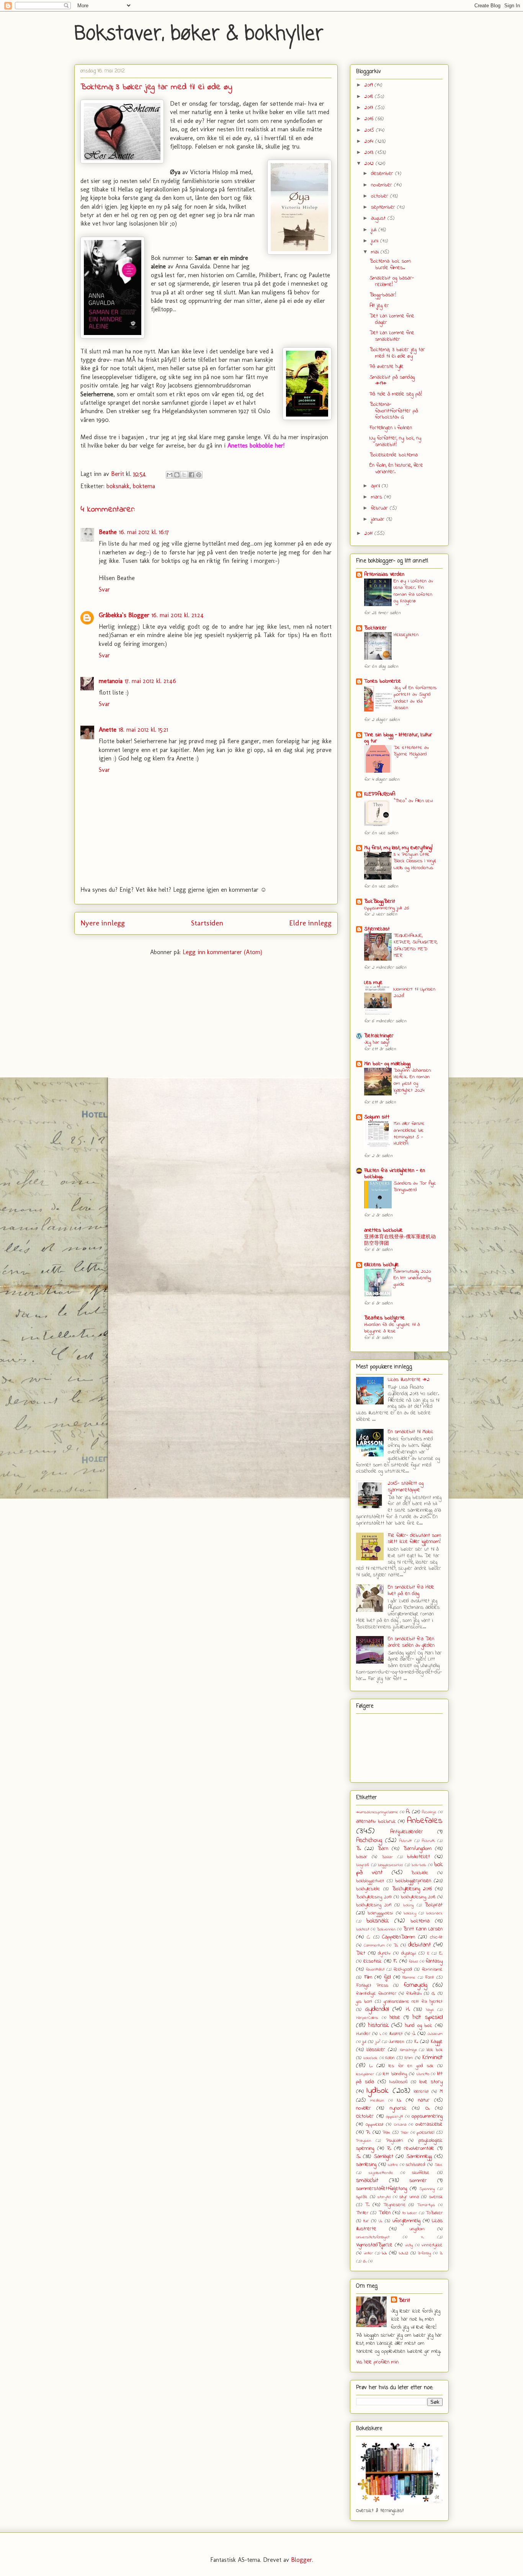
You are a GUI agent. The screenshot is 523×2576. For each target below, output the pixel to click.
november (382, 185)
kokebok (370, 2058)
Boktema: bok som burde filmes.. (390, 265)
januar (379, 519)
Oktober (365, 2116)
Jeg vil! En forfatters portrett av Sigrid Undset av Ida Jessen (415, 698)
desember (383, 174)
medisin (377, 2100)
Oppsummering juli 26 (387, 908)
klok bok (435, 2050)
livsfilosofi (399, 2082)
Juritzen (396, 2042)
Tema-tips (426, 2205)
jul (364, 2042)
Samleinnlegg (419, 2157)
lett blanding (395, 2074)
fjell (387, 1977)
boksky (410, 1913)
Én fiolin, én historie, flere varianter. (396, 469)
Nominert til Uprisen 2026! (414, 992)
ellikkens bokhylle (382, 1265)
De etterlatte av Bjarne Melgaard (411, 751)
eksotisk (373, 1961)
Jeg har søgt (377, 1042)
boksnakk (118, 486)
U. (381, 2221)
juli (375, 230)
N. (399, 2100)
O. (427, 2108)
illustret (396, 2034)
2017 (370, 108)
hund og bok (419, 2026)
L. (371, 2066)
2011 (369, 534)
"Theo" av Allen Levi (413, 801)
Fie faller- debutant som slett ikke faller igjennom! (414, 1539)
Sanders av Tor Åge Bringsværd (415, 1187)
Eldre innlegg (310, 923)
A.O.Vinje (429, 1812)
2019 (369, 85)
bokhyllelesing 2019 (374, 1905)
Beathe (108, 532)
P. (368, 2132)
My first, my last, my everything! (398, 848)
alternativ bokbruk (376, 1822)
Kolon (390, 2058)
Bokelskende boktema (394, 455)
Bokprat (434, 1905)
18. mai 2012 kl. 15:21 (143, 730)
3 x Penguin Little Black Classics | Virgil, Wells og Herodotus (415, 861)
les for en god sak (411, 2066)
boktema (144, 486)
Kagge (437, 2042)
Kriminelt (432, 2058)
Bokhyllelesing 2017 (374, 1897)
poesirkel (425, 2133)
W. (384, 2253)
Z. (441, 2253)
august (379, 218)
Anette (108, 730)
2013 (370, 153)
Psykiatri (395, 2141)
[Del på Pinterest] (199, 475)
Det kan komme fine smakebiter (392, 336)
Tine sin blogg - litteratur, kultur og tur (398, 738)
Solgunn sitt (377, 1117)
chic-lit (436, 1937)
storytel (384, 2197)
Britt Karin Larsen (423, 1929)
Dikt (361, 1953)
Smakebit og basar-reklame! (392, 281)
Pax (386, 2133)
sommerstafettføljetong (382, 2189)
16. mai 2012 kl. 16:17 (144, 532)
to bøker (410, 2213)
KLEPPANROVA (380, 794)
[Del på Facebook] (191, 475)
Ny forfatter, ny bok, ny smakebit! (395, 441)
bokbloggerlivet (370, 1881)
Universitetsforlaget (373, 2237)
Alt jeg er (379, 306)
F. (395, 1961)
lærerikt (421, 2092)
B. (359, 1849)
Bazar (387, 1857)
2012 (370, 164)
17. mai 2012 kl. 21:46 (150, 681)
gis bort (364, 2002)
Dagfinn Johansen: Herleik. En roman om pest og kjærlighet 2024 (412, 1080)
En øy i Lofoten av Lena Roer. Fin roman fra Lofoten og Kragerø (413, 591)
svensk (436, 2197)
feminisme (432, 1970)
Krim (409, 2058)
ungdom (417, 2229)
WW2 (404, 2253)
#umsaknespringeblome (377, 1812)
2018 (370, 97)
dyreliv (384, 1953)
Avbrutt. (428, 1841)
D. (396, 1945)
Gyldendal (377, 2009)
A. (408, 1812)
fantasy (434, 1961)
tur (366, 2221)
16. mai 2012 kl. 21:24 (178, 615)
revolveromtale (419, 2149)
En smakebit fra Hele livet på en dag (411, 1590)
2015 (370, 130)
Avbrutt (405, 1841)
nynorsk (398, 2108)
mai (376, 252)
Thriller (362, 2213)
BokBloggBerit (380, 901)
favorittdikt (375, 1970)
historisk (378, 2025)
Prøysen (364, 2141)
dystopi (409, 1953)
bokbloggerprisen (413, 1881)
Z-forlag (424, 2253)
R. (389, 2149)
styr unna (409, 2197)
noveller (364, 2108)
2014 (370, 141)
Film (368, 1977)
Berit (404, 2301)
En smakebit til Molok (411, 1432)
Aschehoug (369, 1840)
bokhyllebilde (368, 1889)
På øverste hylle (387, 367)
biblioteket (418, 1857)
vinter (368, 2253)
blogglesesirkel (390, 1865)
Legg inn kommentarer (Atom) (222, 952)
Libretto (423, 2074)
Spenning (427, 2189)
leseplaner (365, 2074)
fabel (413, 1961)
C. (369, 1937)
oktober (381, 196)
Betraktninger (379, 1036)
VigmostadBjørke (374, 2245)
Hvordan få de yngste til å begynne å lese (392, 1328)
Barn (383, 1849)
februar (380, 508)
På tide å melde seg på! (396, 394)
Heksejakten (406, 635)
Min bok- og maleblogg (387, 1064)
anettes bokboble (383, 1230)
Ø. (365, 2261)
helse (395, 2018)
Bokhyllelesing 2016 (412, 1889)
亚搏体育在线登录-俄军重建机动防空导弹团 (400, 1240)
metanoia (111, 681)
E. (441, 1953)
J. (414, 2034)
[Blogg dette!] (177, 475)
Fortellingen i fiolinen (391, 428)
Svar (104, 589)
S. (358, 2157)
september (384, 207)
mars (378, 497)
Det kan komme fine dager (392, 319)
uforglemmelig (406, 2221)
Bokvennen (386, 1929)
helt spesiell (428, 2017)
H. (408, 2010)
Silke (439, 2165)
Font (429, 1978)
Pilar (405, 2133)
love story (431, 2082)
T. (367, 2205)
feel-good (403, 1970)
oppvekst (375, 2125)
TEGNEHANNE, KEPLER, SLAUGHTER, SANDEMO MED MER (416, 946)
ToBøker (434, 2213)
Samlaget (383, 2157)
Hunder (363, 2034)
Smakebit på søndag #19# (392, 381)
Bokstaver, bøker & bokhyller (199, 34)
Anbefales (425, 1821)
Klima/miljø (408, 2050)
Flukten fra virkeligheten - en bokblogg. (395, 1174)
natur (424, 2100)
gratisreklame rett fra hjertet (413, 2002)
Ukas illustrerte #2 (409, 1380)
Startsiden (207, 923)
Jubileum (435, 2034)
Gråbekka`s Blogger (124, 615)
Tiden (385, 2213)
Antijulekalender (407, 1832)
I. (380, 2034)
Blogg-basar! (383, 295)
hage (430, 2010)
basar (362, 1857)
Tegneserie (395, 2205)
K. (416, 2042)
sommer (418, 2181)
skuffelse (421, 2173)
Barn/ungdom (417, 1849)
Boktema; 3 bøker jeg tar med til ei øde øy (397, 353)
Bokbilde (420, 1873)
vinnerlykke (432, 2245)
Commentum (374, 1945)
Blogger (302, 2560)
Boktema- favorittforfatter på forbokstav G (394, 411)
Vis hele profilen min (377, 2362)
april (376, 486)
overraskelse (429, 2124)
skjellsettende (381, 2173)
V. (422, 2237)
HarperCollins (367, 2018)
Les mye (373, 983)
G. (433, 1994)
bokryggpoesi (380, 1913)
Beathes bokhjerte (384, 1318)
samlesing (366, 2165)
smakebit (367, 2180)
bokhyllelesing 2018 (418, 1897)
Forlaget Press (372, 1986)
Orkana (400, 2125)
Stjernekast (377, 929)
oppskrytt (394, 2117)
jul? (378, 2042)
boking (409, 1905)
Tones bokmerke (382, 681)
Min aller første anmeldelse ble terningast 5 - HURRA (409, 1134)
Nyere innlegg (103, 923)
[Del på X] (184, 475)
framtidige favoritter (376, 1994)
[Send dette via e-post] (170, 475)
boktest (363, 1929)
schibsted (416, 2165)
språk (362, 2197)
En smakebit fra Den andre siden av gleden (411, 1642)
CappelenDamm (399, 1937)
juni (376, 241)
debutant (419, 1945)
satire (393, 2165)
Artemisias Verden (384, 575)
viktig (409, 2245)
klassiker (376, 2050)
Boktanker (375, 628)
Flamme (409, 1978)
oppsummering (427, 2116)
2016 (370, 119)
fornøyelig (415, 1985)
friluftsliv (414, 1994)
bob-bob (419, 1865)
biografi (363, 1865)
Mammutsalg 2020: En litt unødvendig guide (412, 1278)
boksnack (434, 1913)
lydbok (378, 2091)
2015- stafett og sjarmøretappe (406, 1487)
